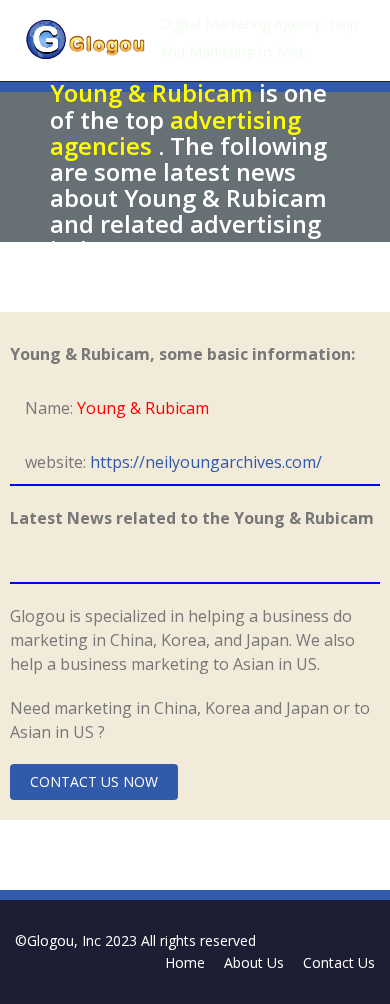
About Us (254, 962)
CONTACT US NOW (94, 781)
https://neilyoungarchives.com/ (206, 462)
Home (185, 962)
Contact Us (339, 962)
